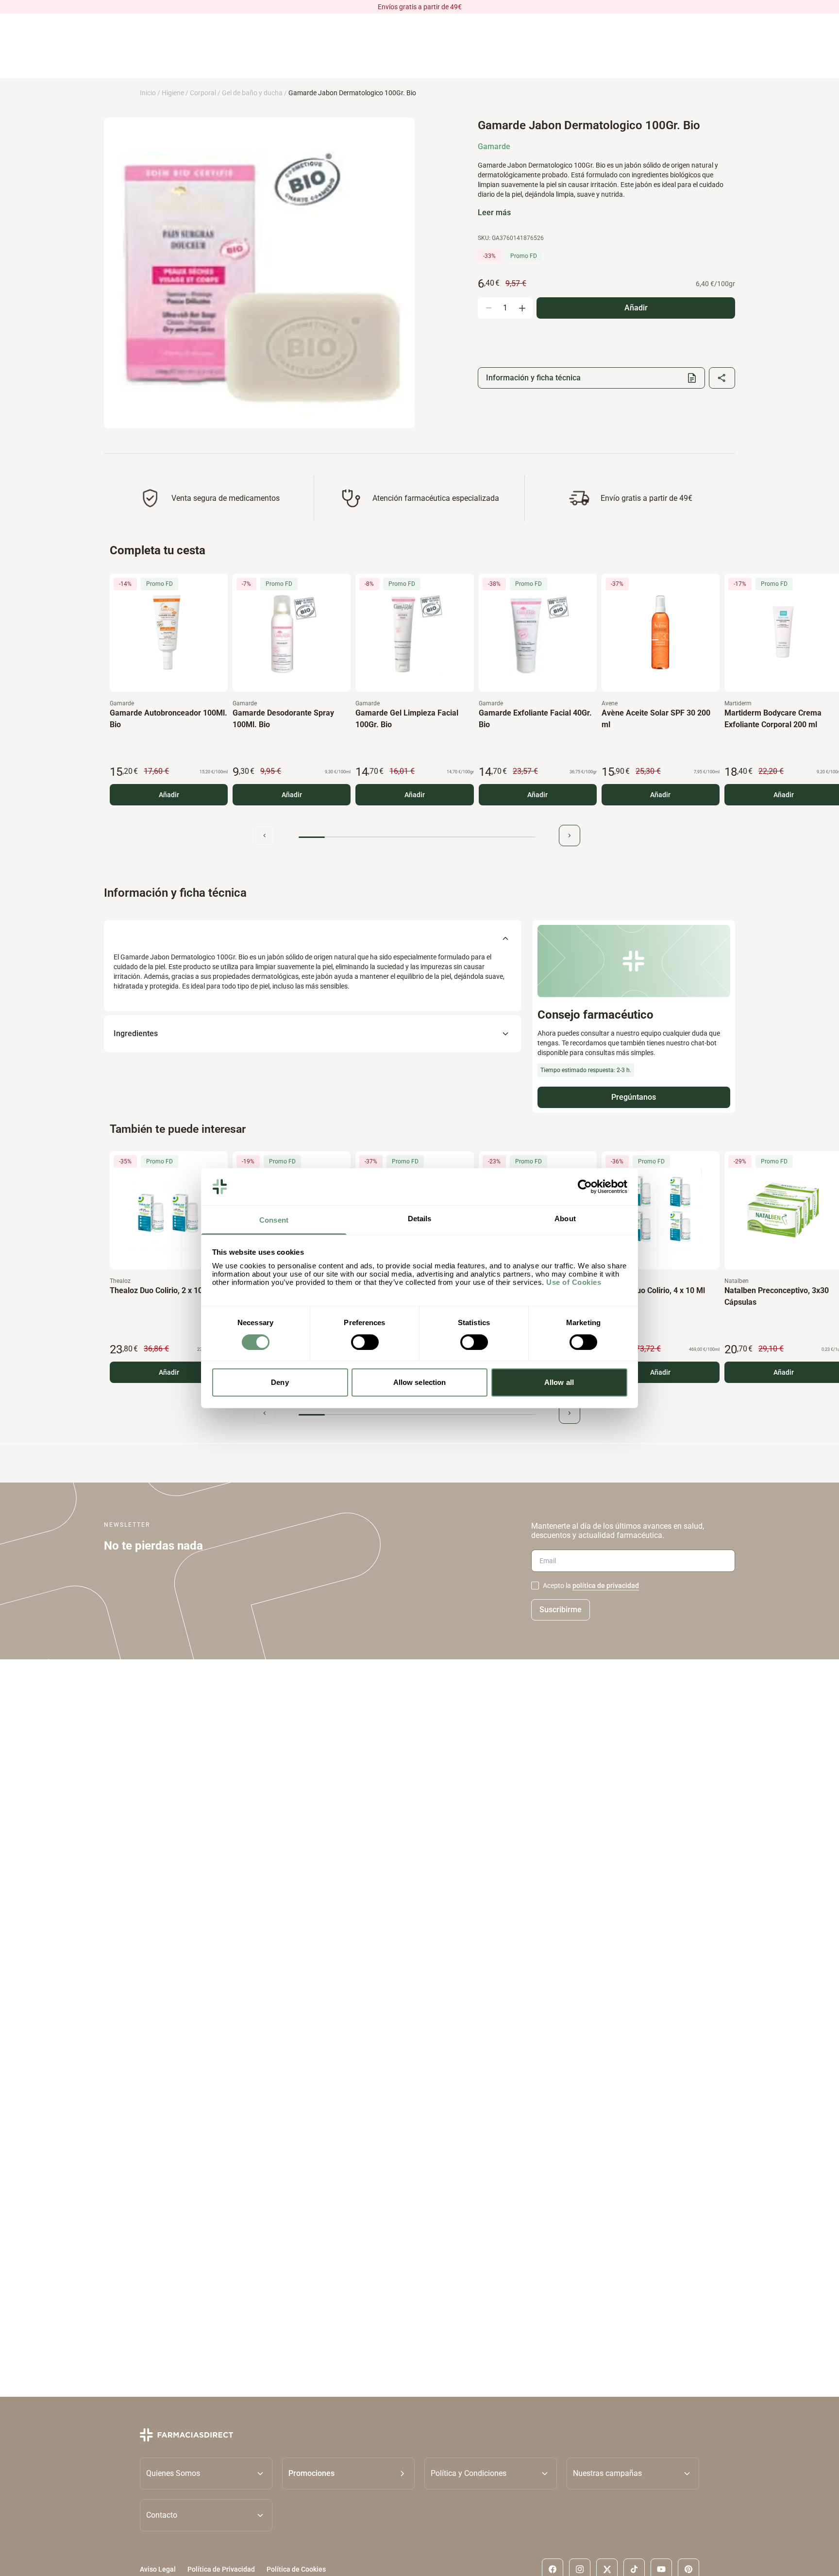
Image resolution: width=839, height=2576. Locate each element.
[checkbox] (535, 1586)
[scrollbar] (417, 837)
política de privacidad (606, 1586)
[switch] (365, 1342)
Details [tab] (420, 1219)
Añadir (169, 795)
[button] (348, 2473)
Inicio (148, 93)
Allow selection (420, 1382)
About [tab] (565, 1219)
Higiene (173, 93)
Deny (280, 1382)
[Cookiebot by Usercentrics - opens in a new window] (585, 1187)
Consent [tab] (274, 1220)
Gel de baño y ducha (252, 93)
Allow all (559, 1382)
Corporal (203, 93)
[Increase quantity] (522, 308)
